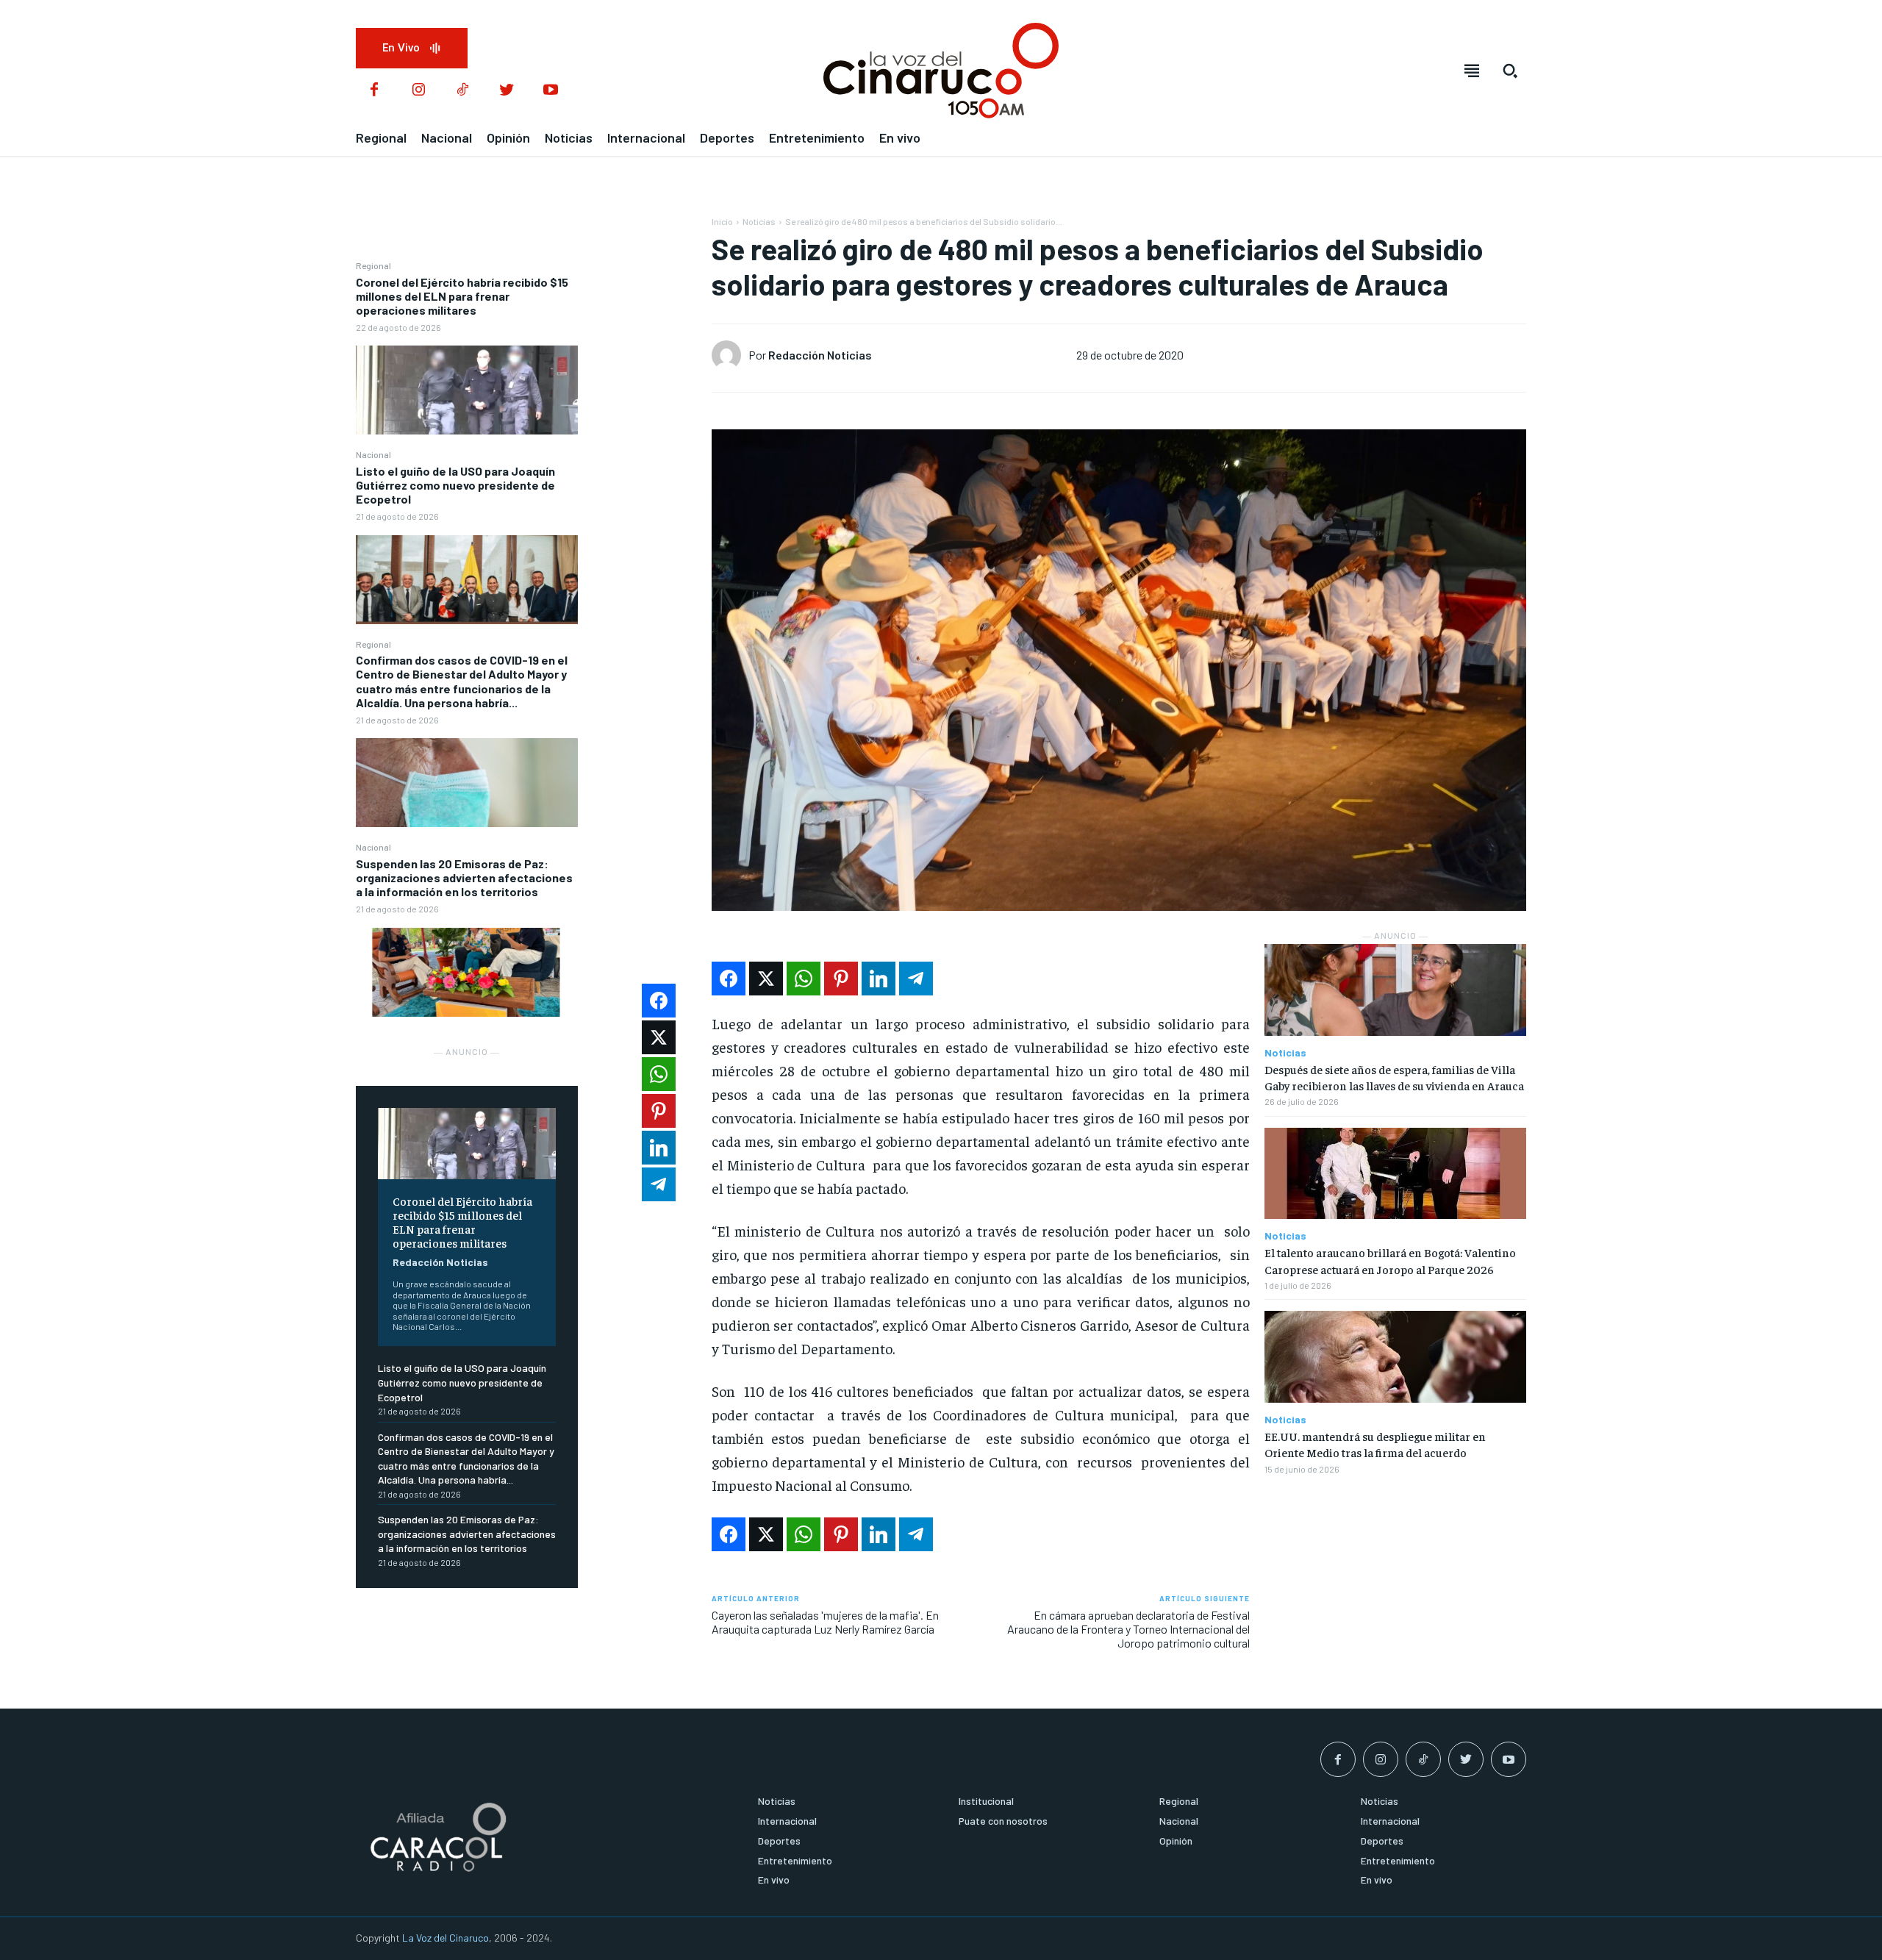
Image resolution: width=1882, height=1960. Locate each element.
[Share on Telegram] (916, 979)
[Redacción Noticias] (730, 355)
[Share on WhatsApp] (804, 979)
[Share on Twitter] (766, 979)
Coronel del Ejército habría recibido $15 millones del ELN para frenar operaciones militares (462, 296)
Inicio (722, 221)
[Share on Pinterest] (841, 979)
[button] (1510, 71)
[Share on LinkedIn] (879, 979)
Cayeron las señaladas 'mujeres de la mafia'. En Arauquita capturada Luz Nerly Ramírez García (825, 1622)
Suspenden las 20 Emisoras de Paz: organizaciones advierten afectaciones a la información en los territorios (464, 877)
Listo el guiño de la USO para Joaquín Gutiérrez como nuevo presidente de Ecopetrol (455, 485)
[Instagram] (418, 90)
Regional (373, 265)
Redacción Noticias (440, 1262)
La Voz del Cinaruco (446, 1938)
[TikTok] (462, 90)
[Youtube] (551, 90)
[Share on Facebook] (729, 979)
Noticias (759, 221)
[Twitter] (507, 90)
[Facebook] (374, 90)
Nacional (373, 454)
